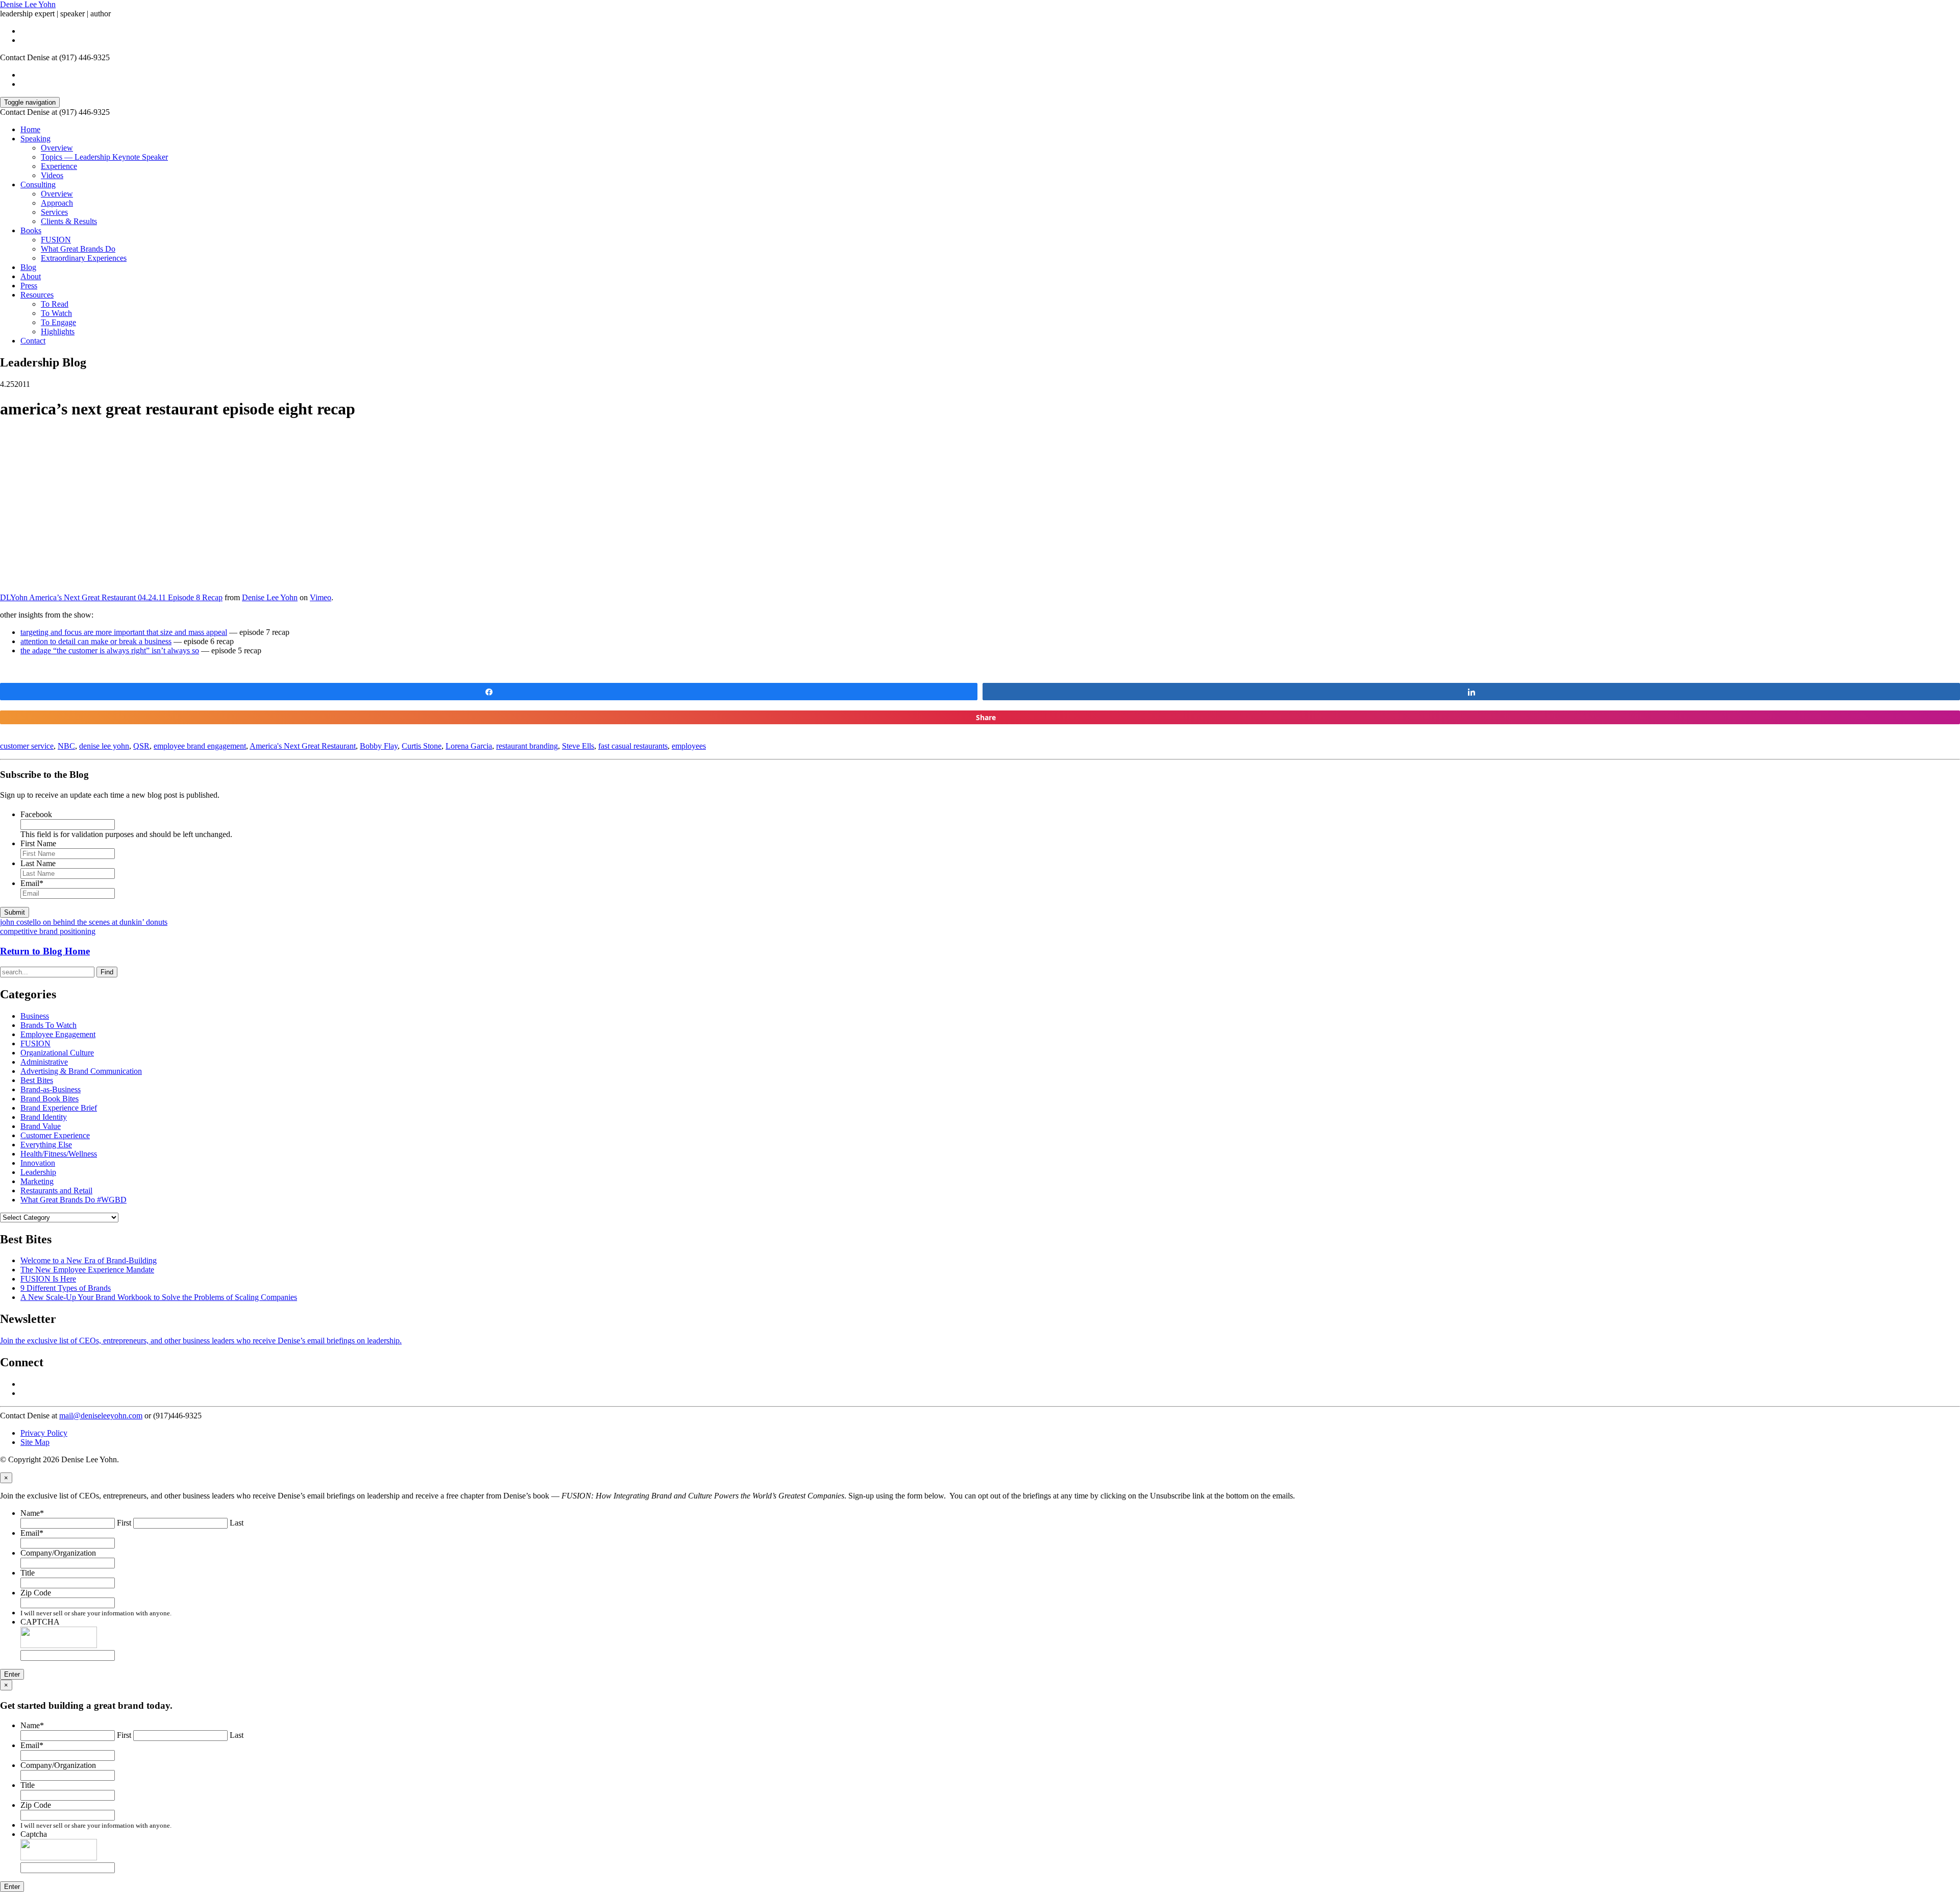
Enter (12, 1674)
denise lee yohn (104, 746)
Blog (28, 267)
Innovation (38, 1163)
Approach (57, 203)
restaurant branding (527, 746)
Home (30, 129)
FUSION (56, 240)
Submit (15, 912)
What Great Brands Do (78, 249)
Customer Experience (55, 1135)
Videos (52, 175)
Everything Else (46, 1145)
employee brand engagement (200, 746)
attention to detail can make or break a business (96, 641)
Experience (59, 166)
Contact (33, 341)
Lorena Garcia (469, 746)
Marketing (37, 1181)
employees (689, 746)
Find (107, 972)
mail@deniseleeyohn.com (101, 1416)
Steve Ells (578, 746)
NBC (66, 746)
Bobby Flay (379, 746)
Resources (37, 295)
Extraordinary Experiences (84, 258)
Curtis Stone (422, 746)
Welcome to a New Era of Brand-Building (89, 1260)
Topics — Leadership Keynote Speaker (104, 157)
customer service (27, 746)
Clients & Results (69, 221)
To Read (55, 304)
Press (29, 286)
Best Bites (37, 1080)
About (31, 276)
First (124, 1523)
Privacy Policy (44, 1433)
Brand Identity (44, 1117)
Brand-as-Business (51, 1089)
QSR (141, 746)
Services (54, 212)
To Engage (58, 322)
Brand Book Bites (50, 1099)
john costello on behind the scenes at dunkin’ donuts (84, 922)
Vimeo (321, 597)
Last (237, 1523)
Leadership (38, 1172)
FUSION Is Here (48, 1279)
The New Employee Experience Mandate (87, 1270)
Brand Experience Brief (59, 1108)
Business (35, 1016)
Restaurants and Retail (56, 1190)
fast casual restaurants (633, 746)
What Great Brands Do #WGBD (73, 1200)
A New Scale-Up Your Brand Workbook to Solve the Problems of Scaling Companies (159, 1297)
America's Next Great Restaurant (303, 746)
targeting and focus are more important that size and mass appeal (124, 632)
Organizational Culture (57, 1053)
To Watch (56, 313)
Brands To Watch (48, 1025)
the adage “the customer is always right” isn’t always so (110, 650)
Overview (57, 148)
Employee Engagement (58, 1034)
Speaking (35, 139)
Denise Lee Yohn (28, 4)
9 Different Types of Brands (66, 1288)
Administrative (44, 1062)
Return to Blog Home (45, 951)
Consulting (38, 185)
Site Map (35, 1442)
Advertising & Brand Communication (81, 1071)
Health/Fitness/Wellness (59, 1154)
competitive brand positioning (48, 931)
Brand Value (41, 1126)
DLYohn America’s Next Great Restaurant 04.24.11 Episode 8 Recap (111, 597)
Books (31, 230)
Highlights (58, 331)
